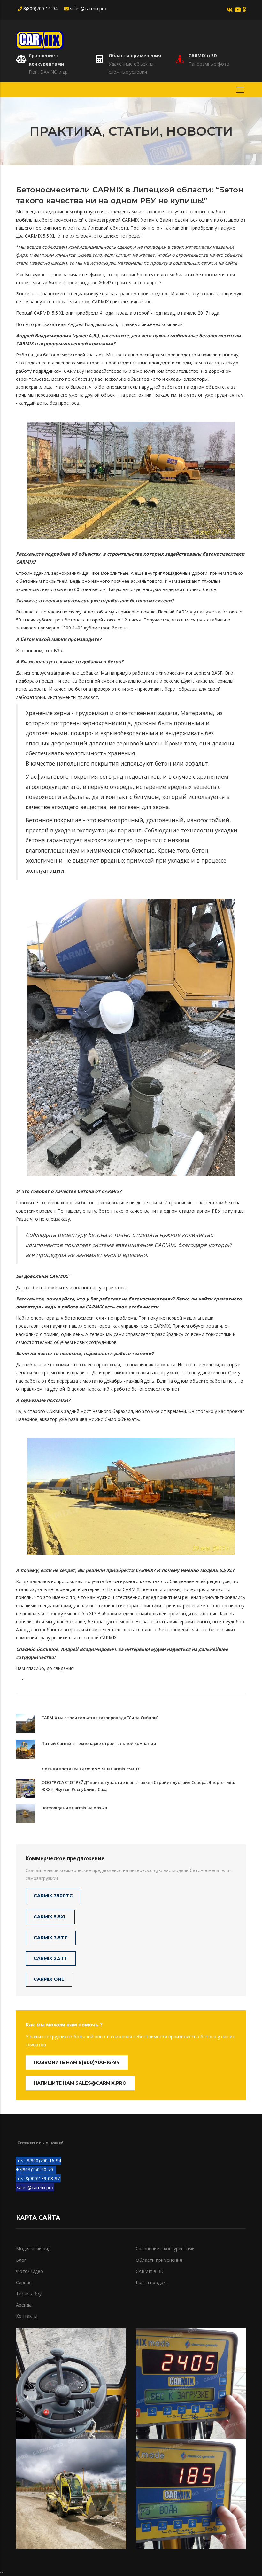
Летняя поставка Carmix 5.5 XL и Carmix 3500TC (91, 1769)
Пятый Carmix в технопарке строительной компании (99, 1743)
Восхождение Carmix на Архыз (74, 1808)
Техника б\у (29, 2294)
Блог (21, 2260)
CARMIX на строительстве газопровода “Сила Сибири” (100, 1718)
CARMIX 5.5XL (50, 1917)
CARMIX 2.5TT (51, 1958)
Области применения (135, 55)
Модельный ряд (33, 2248)
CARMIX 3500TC (53, 1896)
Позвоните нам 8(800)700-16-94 (77, 2062)
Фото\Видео (30, 2271)
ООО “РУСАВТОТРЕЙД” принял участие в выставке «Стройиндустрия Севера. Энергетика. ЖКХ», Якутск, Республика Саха (138, 1786)
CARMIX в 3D (203, 55)
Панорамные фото (209, 64)
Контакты (27, 2316)
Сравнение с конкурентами (165, 2248)
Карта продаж (151, 2282)
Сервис (24, 2282)
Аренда (24, 2305)
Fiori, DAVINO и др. (49, 72)
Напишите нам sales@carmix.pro (80, 2083)
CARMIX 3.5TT (51, 1938)
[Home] (40, 39)
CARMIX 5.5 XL (40, 236)
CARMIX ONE (49, 1979)
